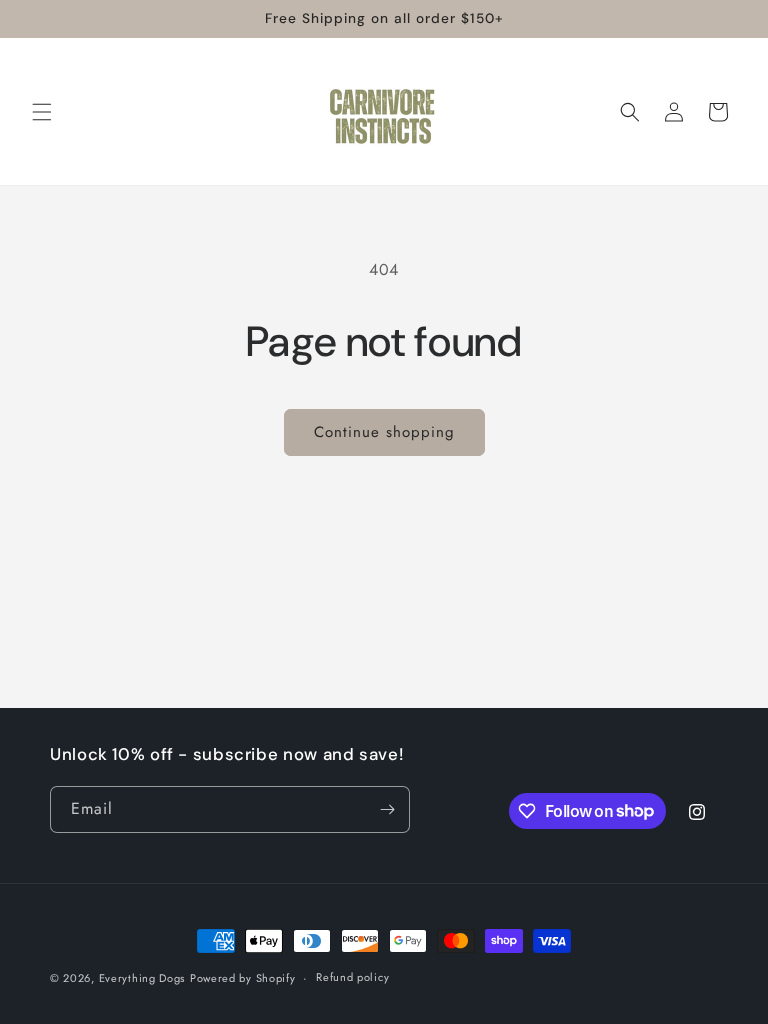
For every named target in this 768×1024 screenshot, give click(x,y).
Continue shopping (384, 432)
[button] (42, 112)
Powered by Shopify (243, 978)
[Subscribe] (387, 809)
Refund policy (352, 977)
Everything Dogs (142, 978)
